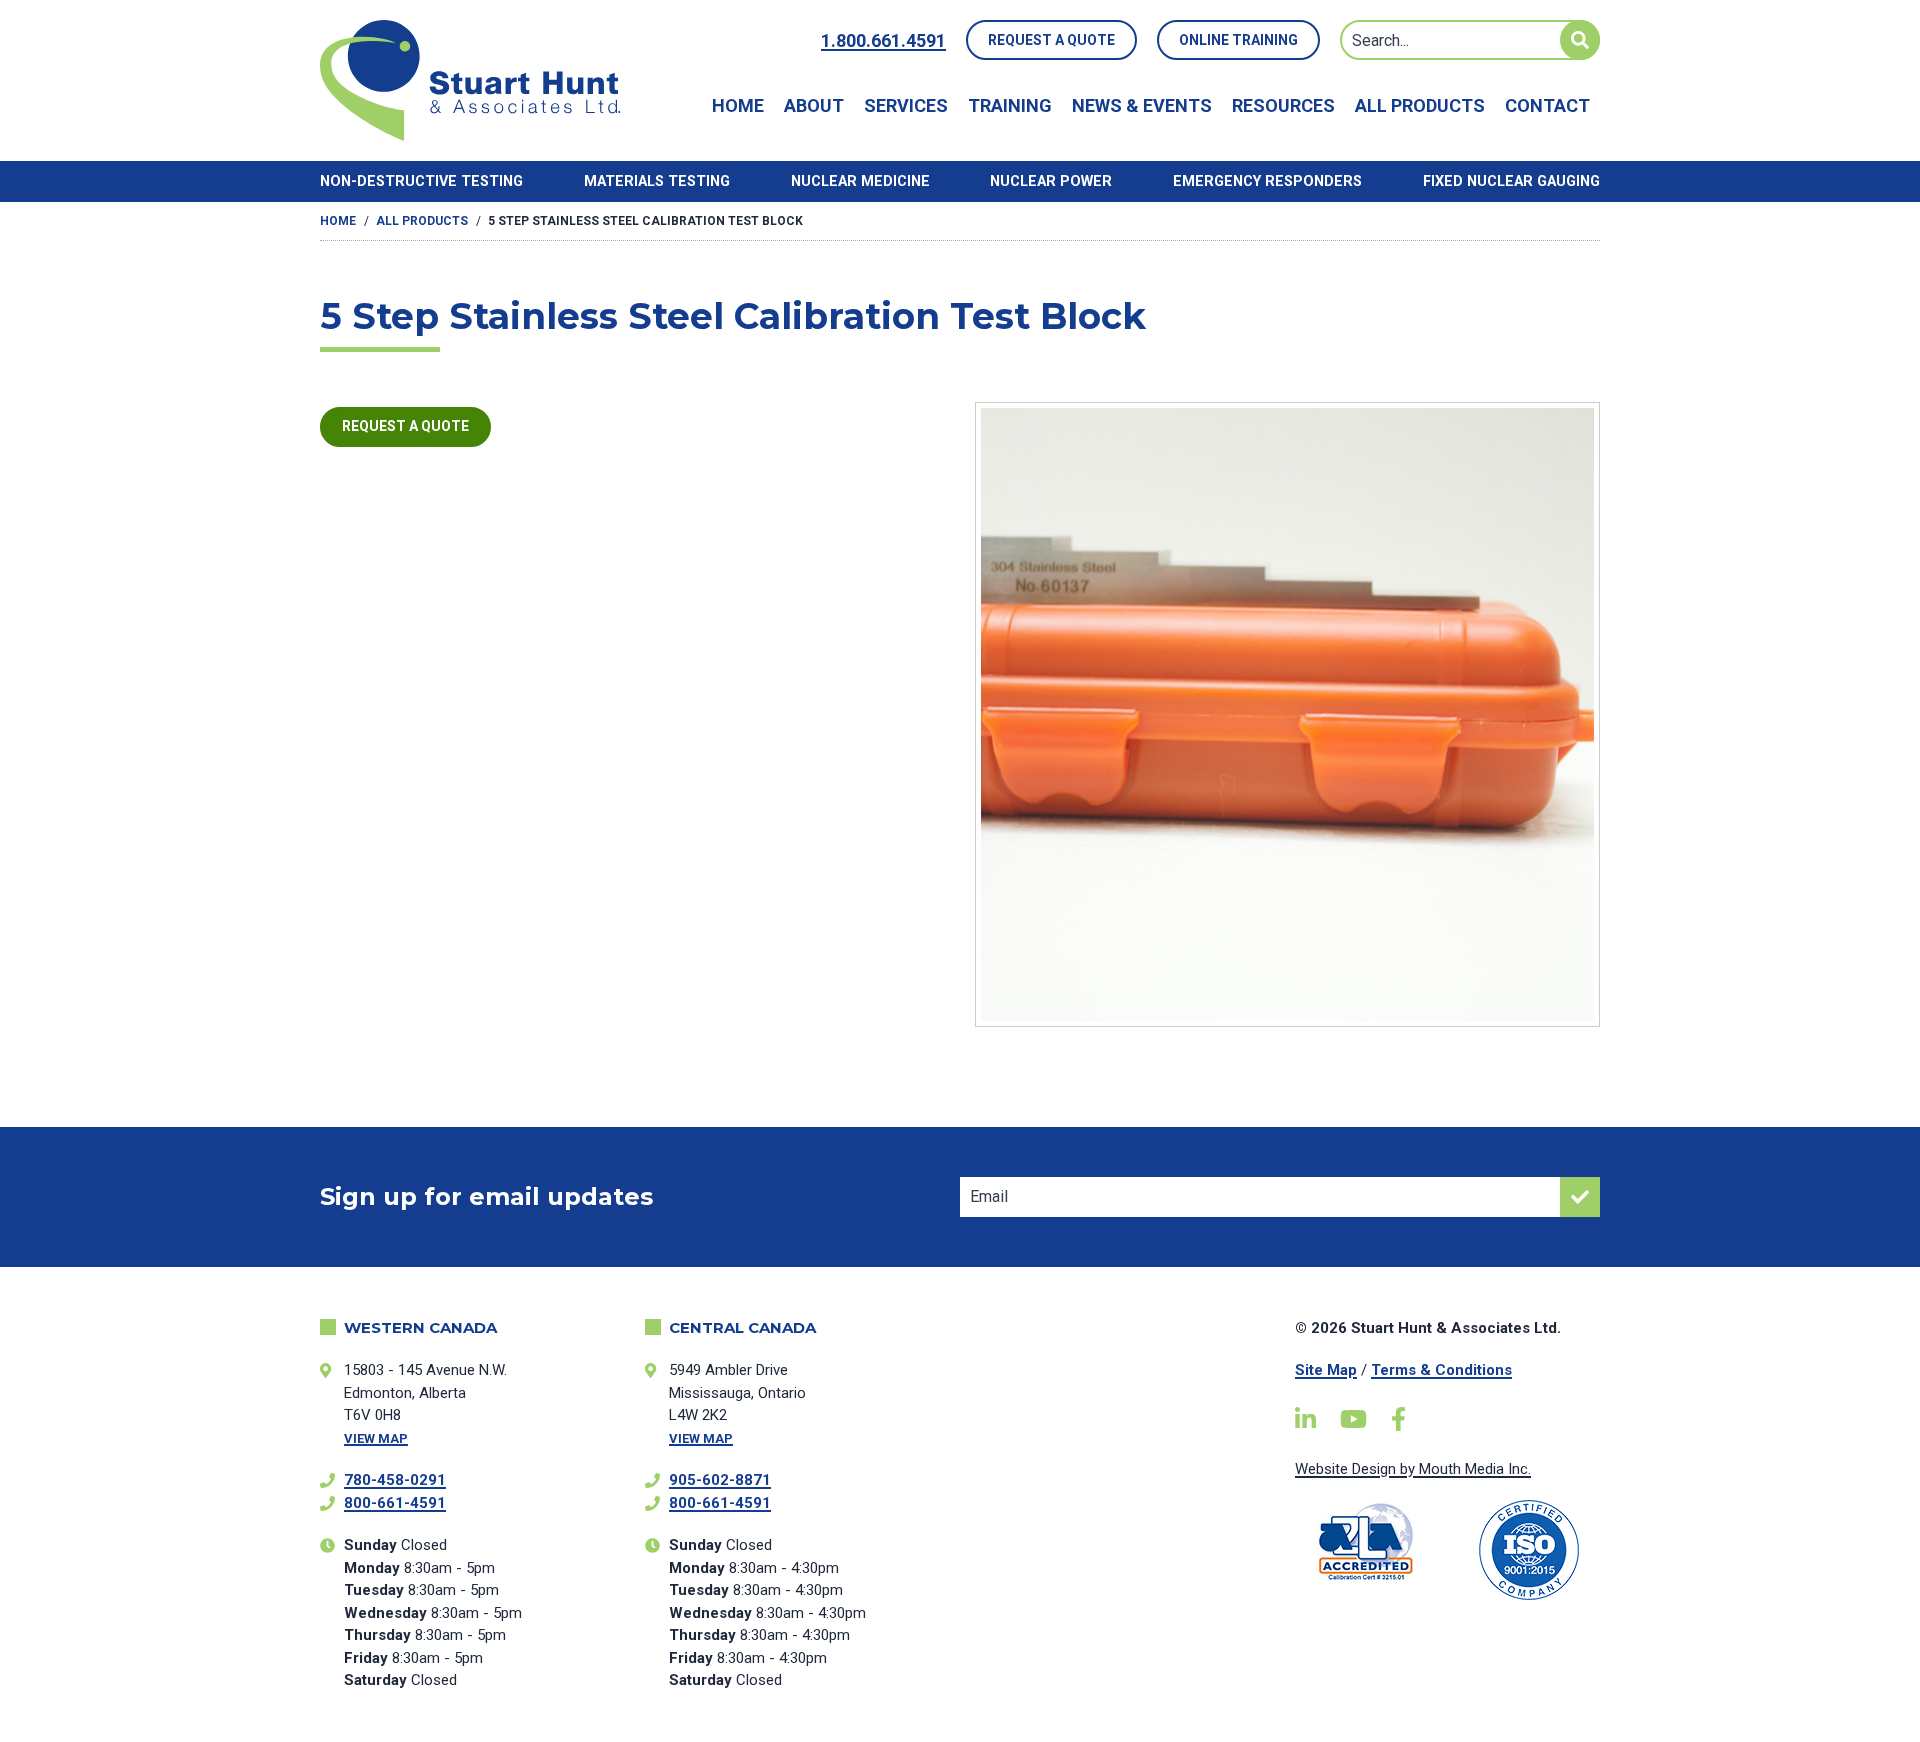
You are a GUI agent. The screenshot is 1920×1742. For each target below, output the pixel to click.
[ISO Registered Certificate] (1529, 1550)
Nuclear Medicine (860, 181)
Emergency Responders (1267, 181)
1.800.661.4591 (883, 40)
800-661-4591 (395, 1503)
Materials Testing (657, 181)
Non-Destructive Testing (421, 181)
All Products (1420, 105)
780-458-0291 (395, 1480)
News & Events (1142, 105)
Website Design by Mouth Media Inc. (1413, 1469)
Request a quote (405, 426)
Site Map (1326, 1370)
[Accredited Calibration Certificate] (1366, 1541)
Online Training (1238, 40)
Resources (1283, 105)
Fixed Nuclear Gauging (1511, 181)
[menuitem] (738, 105)
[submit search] (1580, 40)
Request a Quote (1051, 40)
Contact (1547, 105)
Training (1010, 105)
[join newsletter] (1580, 1197)
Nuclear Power (1051, 181)
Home (738, 105)
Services (906, 105)
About (814, 105)
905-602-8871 (720, 1480)
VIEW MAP (376, 1438)
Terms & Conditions (1441, 1370)
